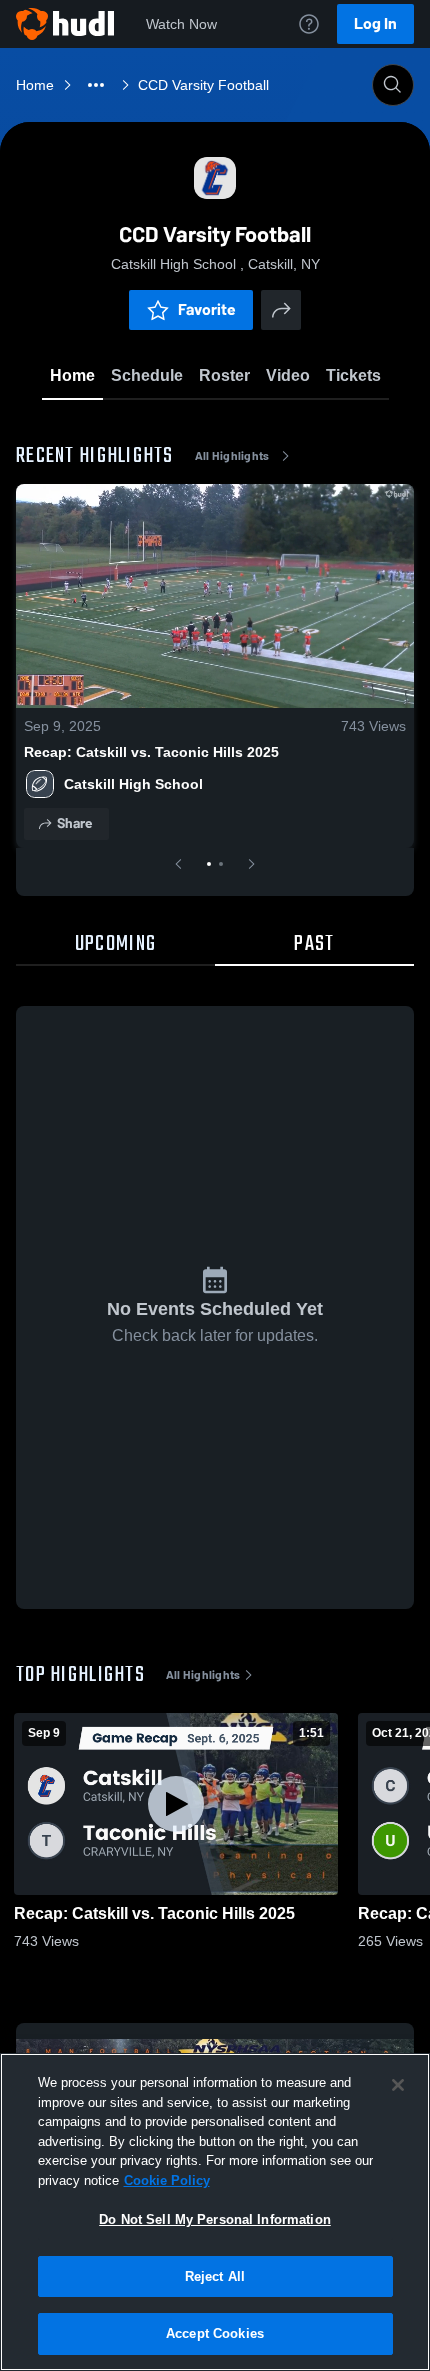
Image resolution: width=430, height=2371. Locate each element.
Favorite (207, 309)
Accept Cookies (215, 2333)
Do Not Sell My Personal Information (215, 2219)
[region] (215, 2212)
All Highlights (232, 456)
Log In (375, 23)
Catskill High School (135, 784)
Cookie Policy (167, 2180)
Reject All (215, 2276)
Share (74, 823)
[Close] (398, 2085)
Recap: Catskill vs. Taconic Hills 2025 (151, 752)
